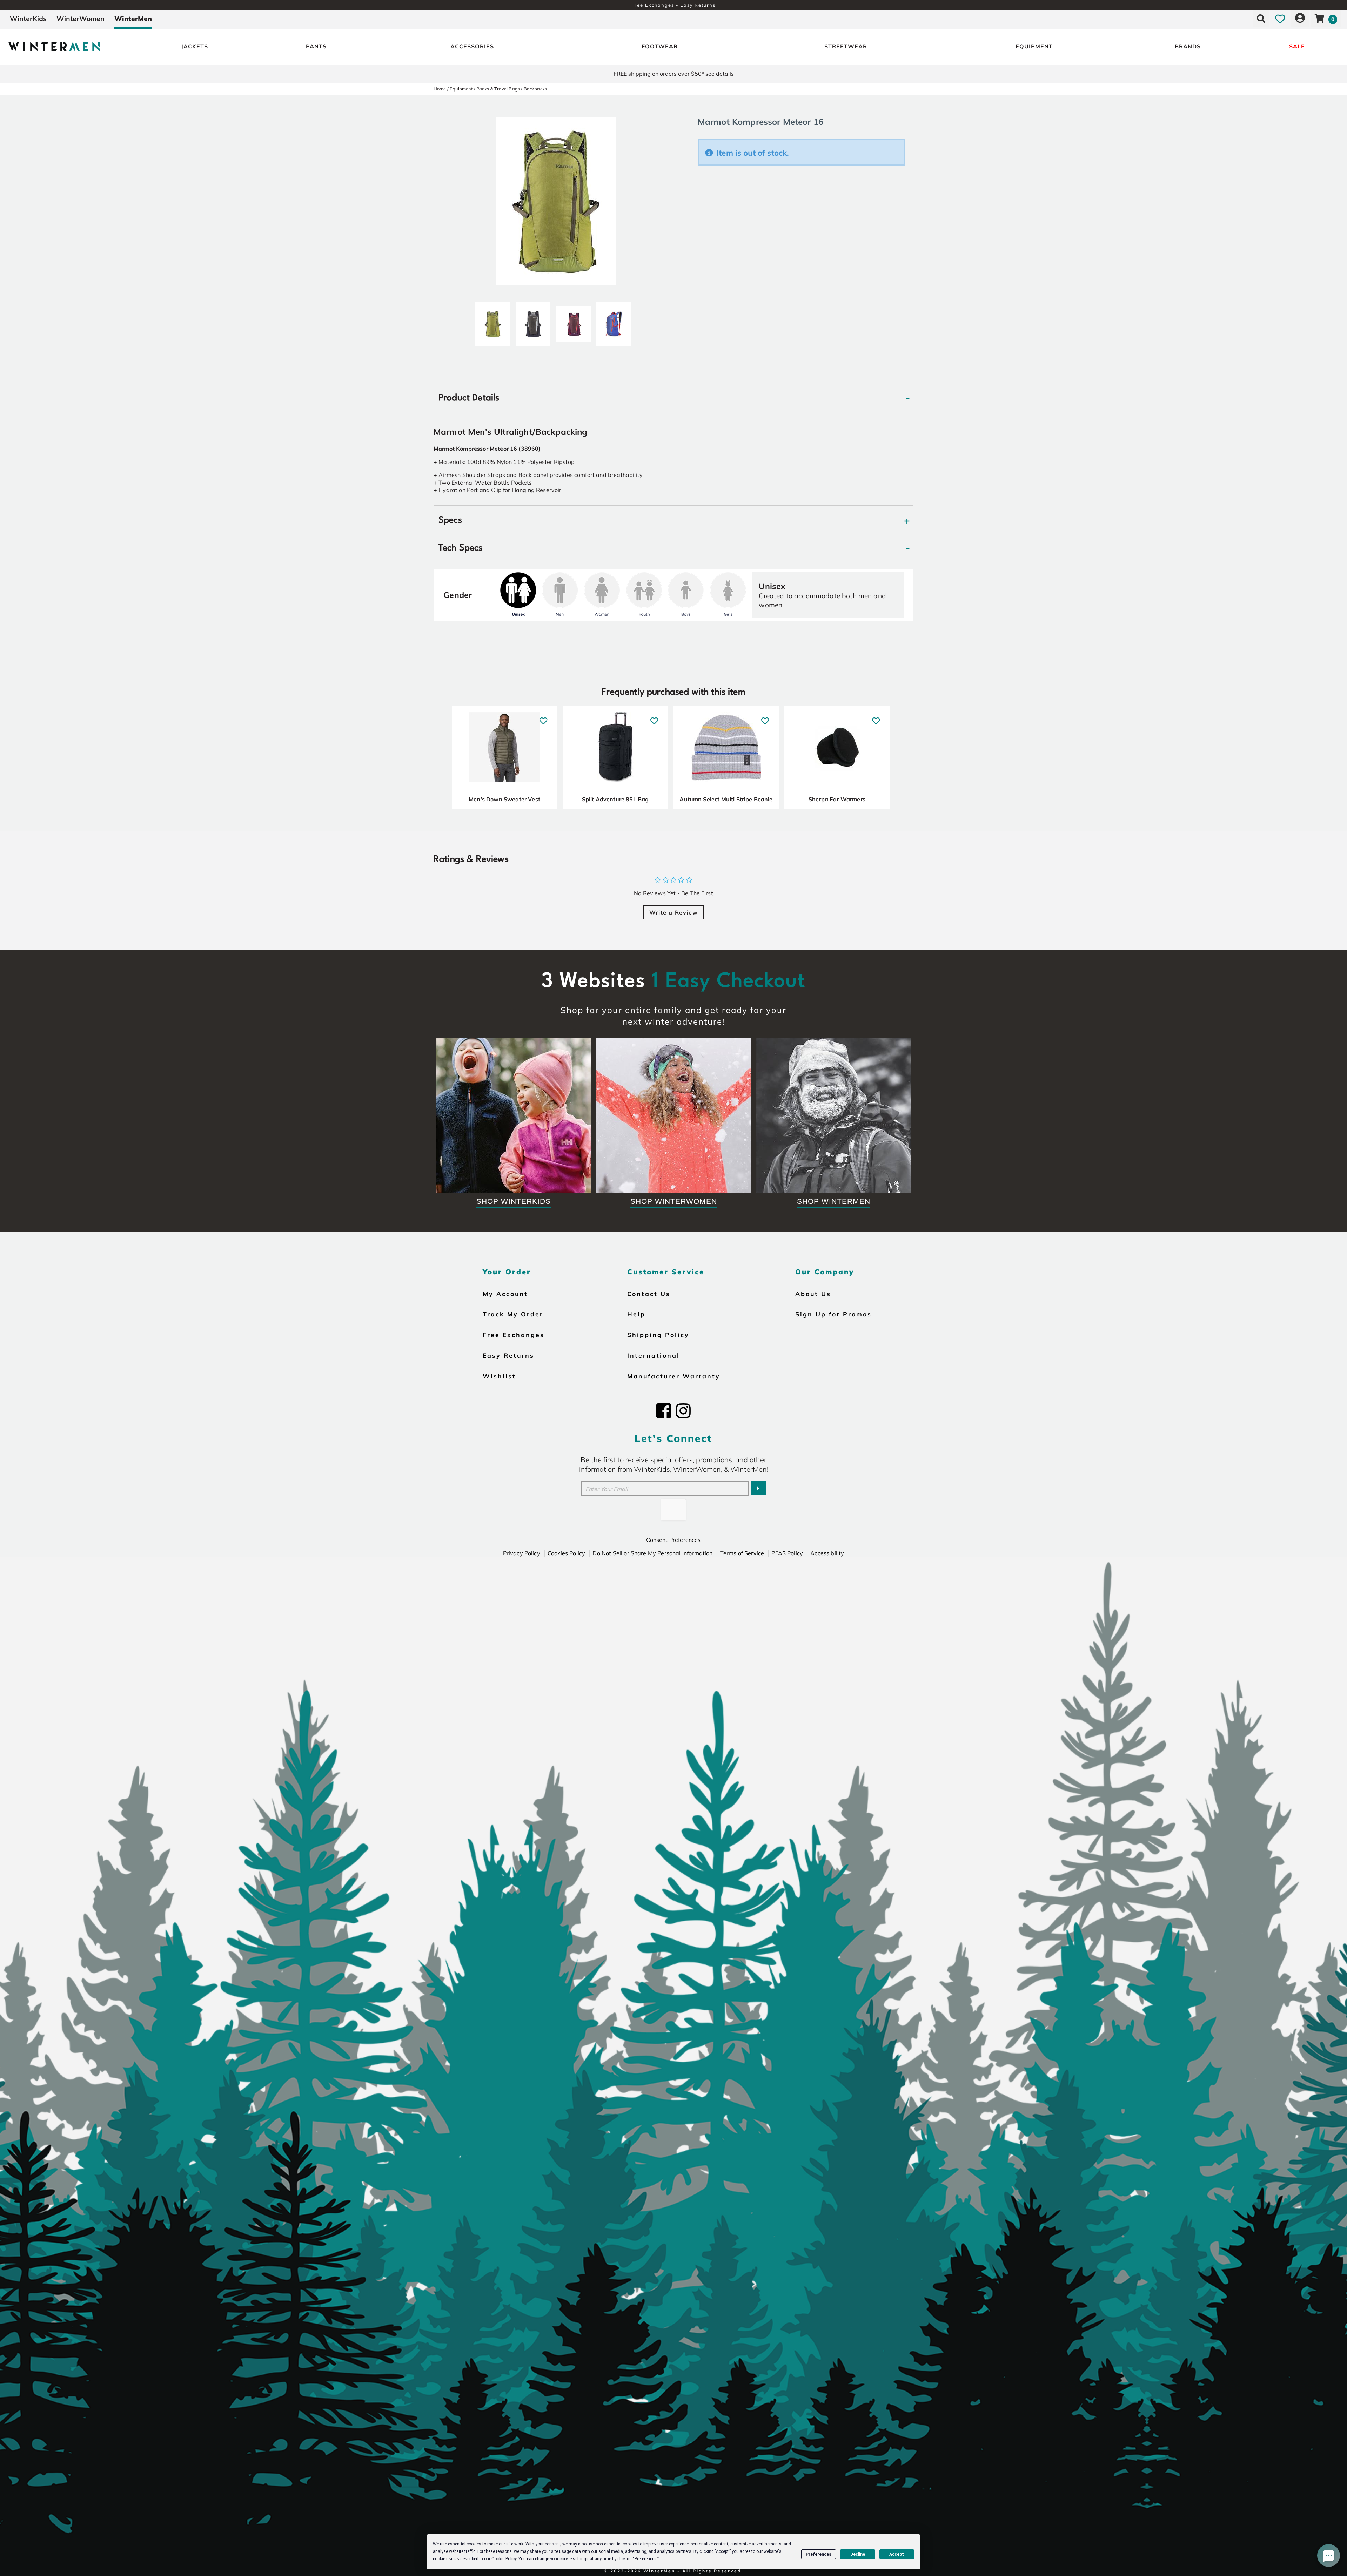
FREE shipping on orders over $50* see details (674, 74)
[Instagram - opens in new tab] (683, 1411)
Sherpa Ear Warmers (837, 799)
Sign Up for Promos (833, 1314)
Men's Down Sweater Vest (504, 799)
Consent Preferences (673, 1540)
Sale (1297, 46)
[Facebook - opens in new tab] (664, 1411)
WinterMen (133, 19)
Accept (897, 2554)
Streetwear (846, 46)
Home (440, 89)
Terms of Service (742, 1553)
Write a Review (673, 912)
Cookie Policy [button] (504, 2559)
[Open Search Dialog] (1261, 19)
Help (636, 1314)
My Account (505, 1294)
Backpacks (535, 89)
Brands (1188, 46)
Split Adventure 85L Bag (615, 799)
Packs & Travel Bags (498, 89)
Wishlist (499, 1376)
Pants (316, 46)
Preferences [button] (646, 2559)
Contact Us (649, 1294)
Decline (858, 2554)
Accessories (472, 46)
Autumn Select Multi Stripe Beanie (726, 799)
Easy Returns (508, 1355)
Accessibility (827, 1553)
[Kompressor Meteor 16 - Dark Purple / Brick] (573, 321)
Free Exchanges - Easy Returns (673, 5)
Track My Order (513, 1314)
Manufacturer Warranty (674, 1376)
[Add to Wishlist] (544, 717)
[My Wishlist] (1280, 19)
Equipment (1034, 46)
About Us (813, 1294)
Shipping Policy (658, 1335)
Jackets (195, 46)
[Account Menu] (1300, 19)
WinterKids (28, 19)
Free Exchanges (514, 1335)
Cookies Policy (566, 1553)
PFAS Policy (787, 1553)
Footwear (660, 46)
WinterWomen (81, 19)
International (654, 1355)
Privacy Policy (522, 1553)
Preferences (819, 2554)
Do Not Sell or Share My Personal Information (652, 1553)
